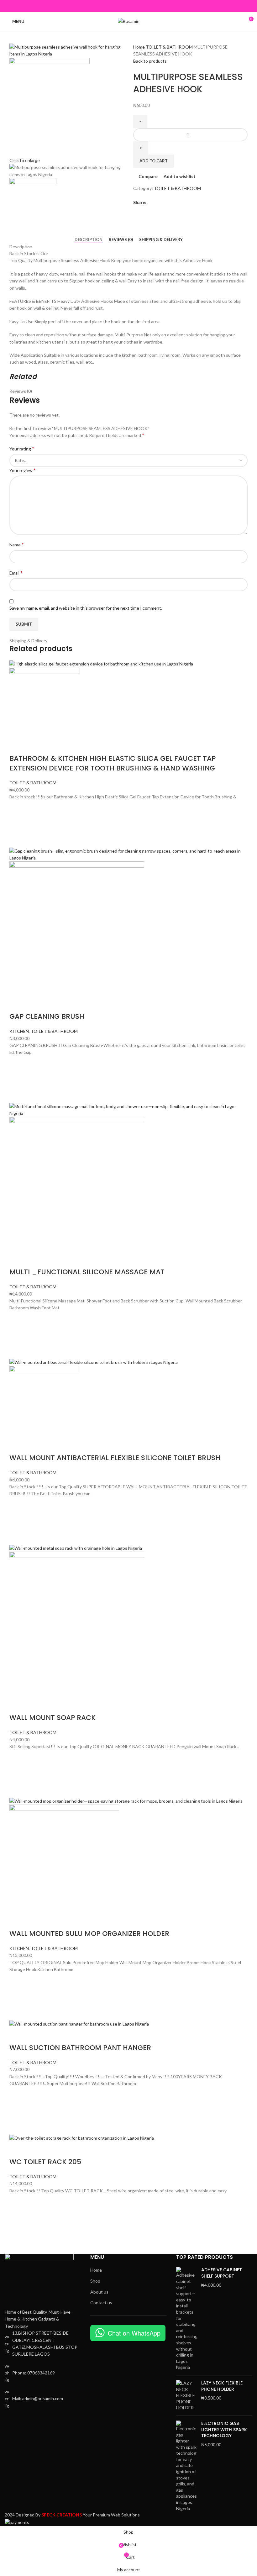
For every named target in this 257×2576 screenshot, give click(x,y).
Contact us (101, 2303)
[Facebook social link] (114, 6)
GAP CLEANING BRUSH (47, 1016)
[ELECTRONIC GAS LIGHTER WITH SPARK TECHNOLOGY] (186, 2466)
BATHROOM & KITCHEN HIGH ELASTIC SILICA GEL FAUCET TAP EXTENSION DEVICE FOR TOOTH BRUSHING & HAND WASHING (113, 763)
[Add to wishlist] (17, 808)
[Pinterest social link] (129, 6)
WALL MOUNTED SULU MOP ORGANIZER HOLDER (89, 1934)
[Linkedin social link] (136, 6)
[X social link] (121, 6)
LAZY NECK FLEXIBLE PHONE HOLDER (222, 2386)
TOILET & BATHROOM (170, 47)
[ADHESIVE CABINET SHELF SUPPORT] (186, 2319)
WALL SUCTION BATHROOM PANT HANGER (80, 2048)
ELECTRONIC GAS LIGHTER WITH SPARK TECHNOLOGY (224, 2430)
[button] (17, 824)
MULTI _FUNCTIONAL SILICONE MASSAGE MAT (87, 1272)
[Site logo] (129, 21)
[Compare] (17, 746)
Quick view (17, 840)
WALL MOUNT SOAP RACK (52, 1718)
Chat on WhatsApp (134, 2333)
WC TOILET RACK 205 (45, 2162)
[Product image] (45, 702)
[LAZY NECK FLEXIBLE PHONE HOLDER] (186, 2395)
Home (139, 47)
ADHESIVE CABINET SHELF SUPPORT (222, 2273)
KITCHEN (19, 1031)
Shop (95, 2281)
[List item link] (43, 2373)
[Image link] (39, 2281)
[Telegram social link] (143, 6)
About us (99, 2292)
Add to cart (154, 161)
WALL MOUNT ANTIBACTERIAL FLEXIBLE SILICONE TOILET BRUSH (115, 1458)
